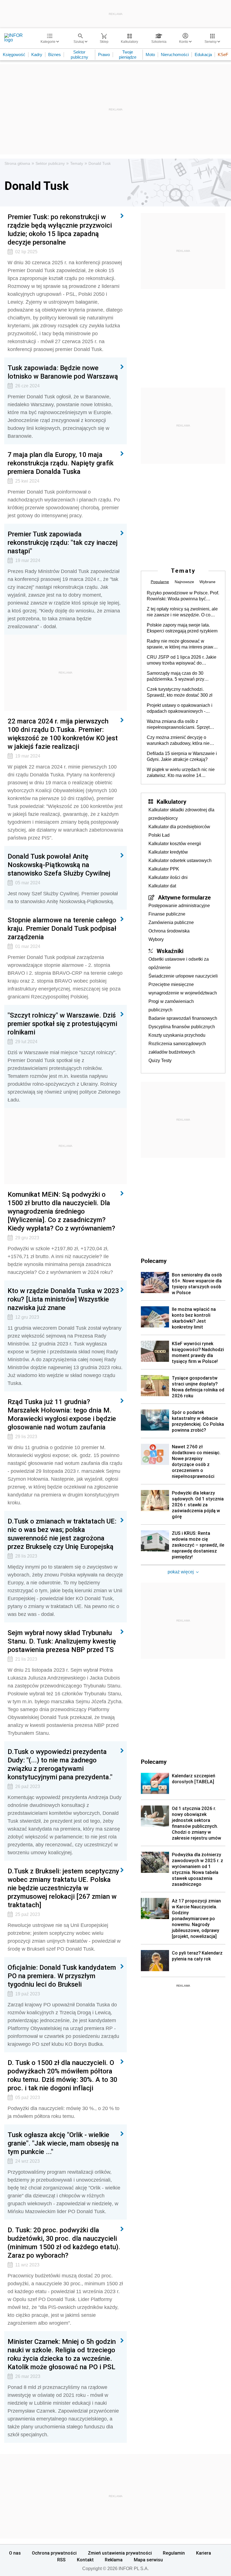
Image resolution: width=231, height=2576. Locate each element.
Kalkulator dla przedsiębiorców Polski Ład (179, 831)
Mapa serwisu (148, 2560)
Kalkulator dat (162, 886)
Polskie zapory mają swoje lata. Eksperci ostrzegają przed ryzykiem (182, 628)
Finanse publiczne (167, 914)
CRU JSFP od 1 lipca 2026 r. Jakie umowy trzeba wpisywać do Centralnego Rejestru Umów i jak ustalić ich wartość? (182, 660)
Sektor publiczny (79, 55)
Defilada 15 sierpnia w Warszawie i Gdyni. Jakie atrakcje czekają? (182, 756)
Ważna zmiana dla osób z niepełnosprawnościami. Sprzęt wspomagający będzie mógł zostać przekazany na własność (182, 725)
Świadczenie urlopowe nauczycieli (183, 976)
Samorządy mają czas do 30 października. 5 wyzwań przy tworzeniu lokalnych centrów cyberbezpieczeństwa (176, 676)
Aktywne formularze (184, 897)
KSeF (223, 55)
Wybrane (207, 582)
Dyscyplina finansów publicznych (182, 1027)
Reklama (114, 2560)
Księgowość (14, 55)
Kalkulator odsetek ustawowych (180, 860)
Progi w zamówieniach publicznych (171, 1006)
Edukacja (203, 55)
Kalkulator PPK (164, 869)
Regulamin (174, 2553)
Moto (150, 55)
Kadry (37, 55)
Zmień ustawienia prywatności (120, 2553)
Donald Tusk (100, 163)
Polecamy (154, 1762)
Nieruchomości (175, 55)
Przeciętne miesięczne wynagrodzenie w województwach (183, 989)
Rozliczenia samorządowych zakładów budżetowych (177, 1048)
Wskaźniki (170, 951)
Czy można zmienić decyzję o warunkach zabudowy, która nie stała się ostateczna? (178, 741)
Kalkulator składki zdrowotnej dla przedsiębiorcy (181, 814)
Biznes (55, 55)
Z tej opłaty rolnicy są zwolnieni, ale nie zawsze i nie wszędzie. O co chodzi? (182, 612)
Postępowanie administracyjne (179, 906)
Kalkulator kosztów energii (175, 844)
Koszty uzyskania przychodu (177, 1035)
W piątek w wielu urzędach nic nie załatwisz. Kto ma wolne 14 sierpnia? (181, 773)
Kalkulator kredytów (168, 852)
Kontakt (85, 2560)
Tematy (77, 163)
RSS (61, 2560)
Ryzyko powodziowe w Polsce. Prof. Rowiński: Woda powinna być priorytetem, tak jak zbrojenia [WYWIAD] (183, 596)
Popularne (160, 582)
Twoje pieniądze (128, 55)
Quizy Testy (160, 1061)
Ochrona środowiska (169, 931)
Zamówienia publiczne (171, 922)
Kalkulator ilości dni (168, 877)
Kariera (204, 2553)
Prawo (104, 55)
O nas (15, 2553)
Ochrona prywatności (54, 2553)
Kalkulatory (171, 801)
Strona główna (17, 163)
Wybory (156, 939)
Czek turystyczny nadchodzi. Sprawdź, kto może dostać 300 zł (180, 692)
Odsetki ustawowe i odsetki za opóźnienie (179, 963)
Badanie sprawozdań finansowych (183, 1018)
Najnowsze (184, 582)
